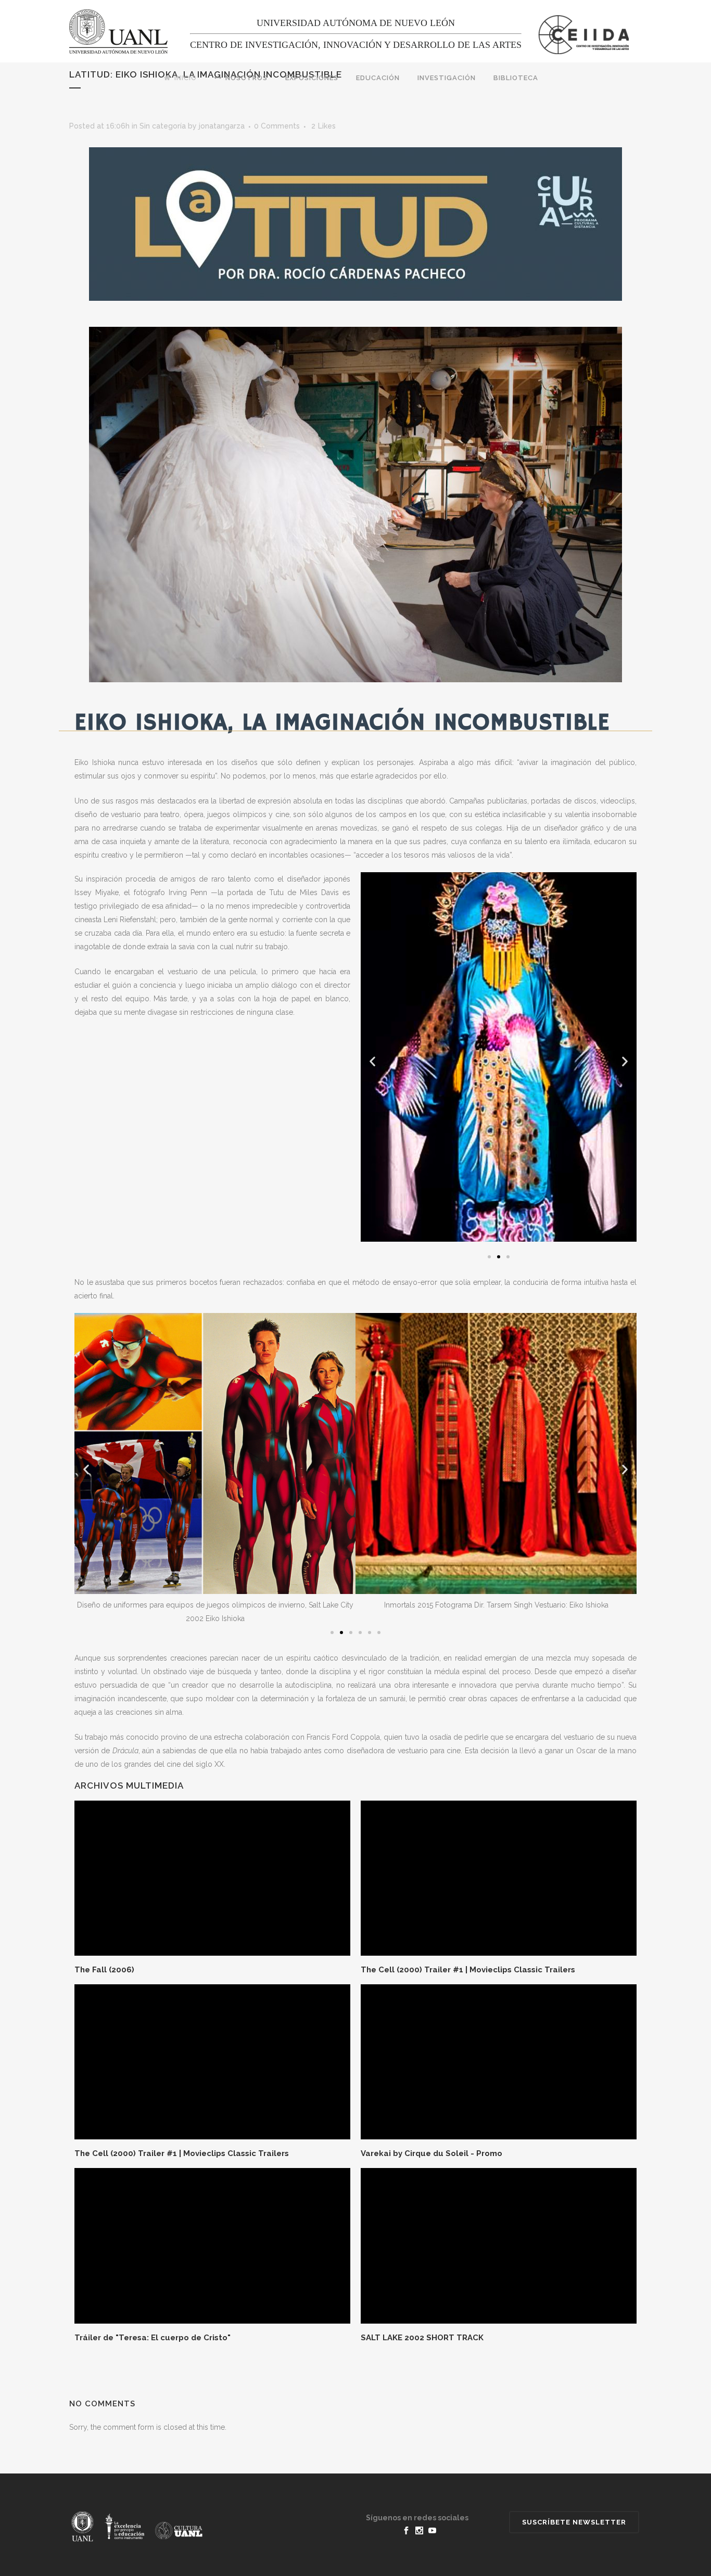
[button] (489, 1257)
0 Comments (277, 126)
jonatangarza (222, 126)
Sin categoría (163, 126)
